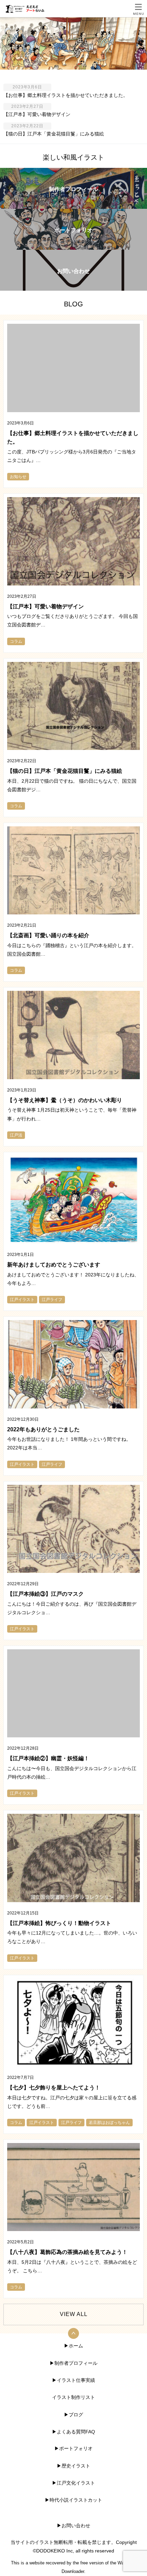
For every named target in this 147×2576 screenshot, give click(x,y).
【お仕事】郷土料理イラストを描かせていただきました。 (66, 95)
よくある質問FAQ (76, 2432)
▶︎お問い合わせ (73, 2526)
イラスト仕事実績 (76, 2380)
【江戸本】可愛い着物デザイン (37, 114)
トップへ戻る (73, 2333)
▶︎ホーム (73, 2346)
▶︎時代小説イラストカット (73, 2500)
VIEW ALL (74, 2314)
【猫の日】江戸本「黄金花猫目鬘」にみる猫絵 (54, 134)
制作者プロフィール (76, 2363)
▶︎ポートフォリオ (73, 2448)
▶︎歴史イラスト (73, 2466)
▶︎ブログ (73, 2415)
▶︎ (52, 2363)
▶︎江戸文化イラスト (73, 2483)
